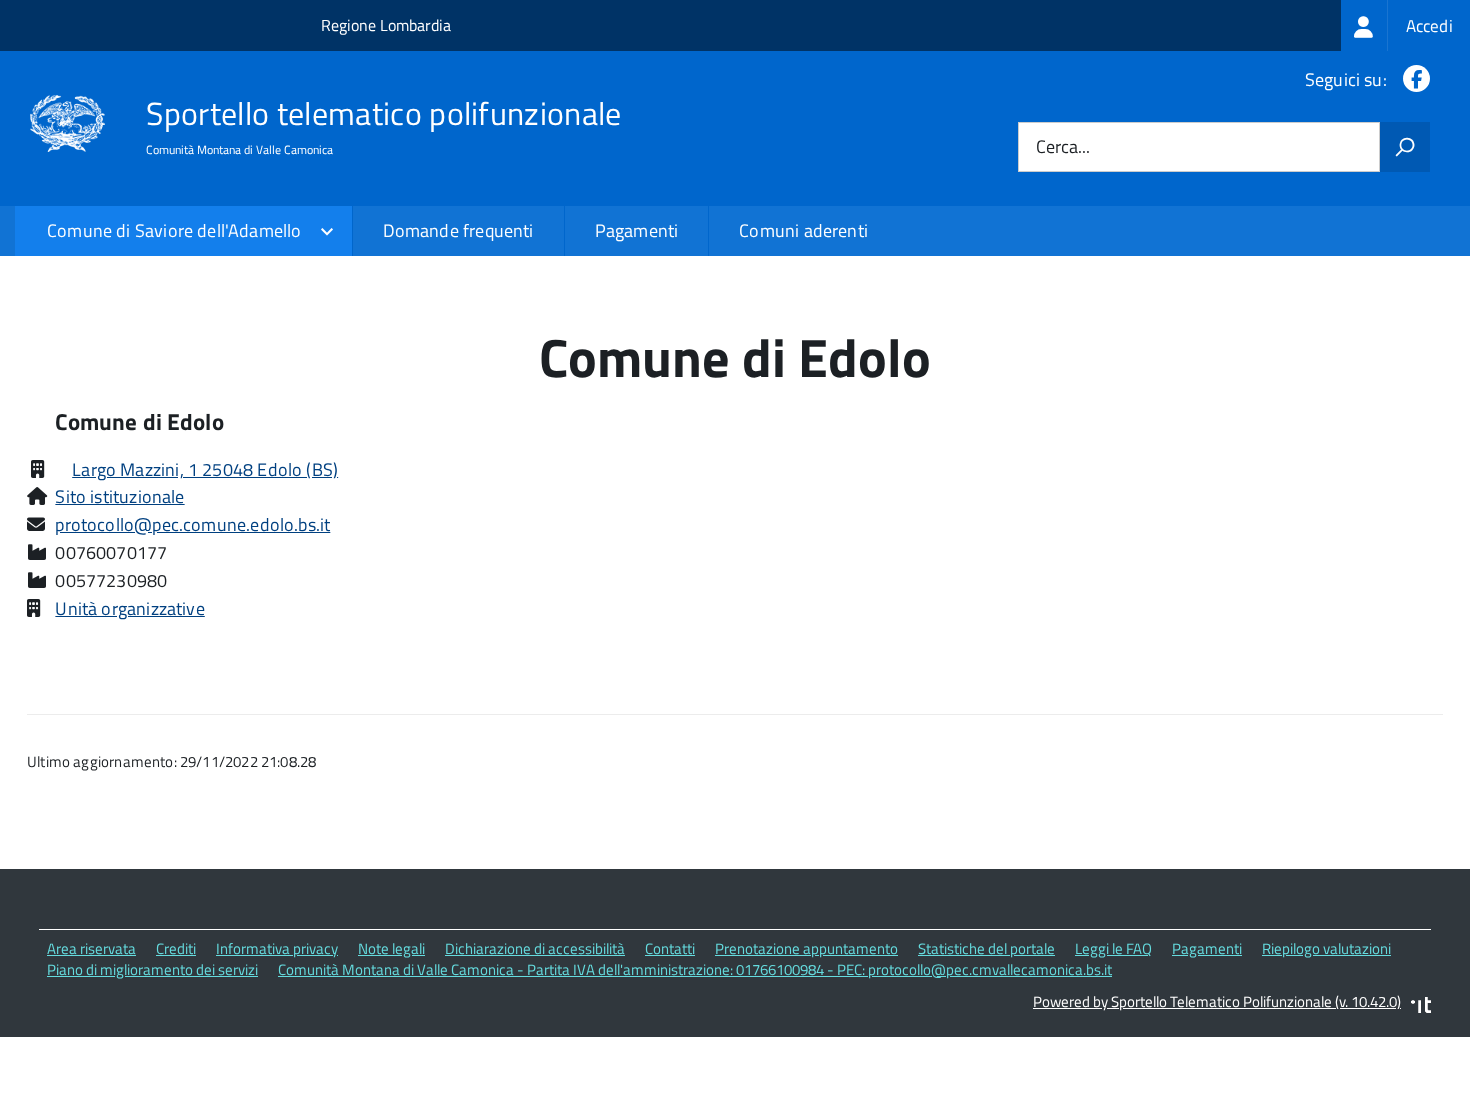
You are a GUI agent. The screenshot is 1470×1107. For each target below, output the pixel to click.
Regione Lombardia (386, 25)
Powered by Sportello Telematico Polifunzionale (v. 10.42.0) (1217, 1001)
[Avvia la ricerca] (1405, 147)
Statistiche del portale (986, 948)
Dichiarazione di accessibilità (535, 948)
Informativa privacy (277, 948)
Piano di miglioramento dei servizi (152, 969)
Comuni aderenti (803, 230)
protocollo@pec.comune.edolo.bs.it (192, 524)
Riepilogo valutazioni (1326, 948)
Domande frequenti (458, 230)
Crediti (176, 948)
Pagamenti (637, 230)
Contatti (670, 948)
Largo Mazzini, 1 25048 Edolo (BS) (205, 469)
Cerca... (1063, 147)
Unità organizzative (129, 608)
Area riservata (91, 948)
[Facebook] (1412, 79)
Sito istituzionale (119, 496)
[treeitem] (1405, 25)
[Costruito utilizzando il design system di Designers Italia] (1421, 1007)
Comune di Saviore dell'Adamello (174, 230)
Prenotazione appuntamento (806, 948)
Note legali (391, 948)
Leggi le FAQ (1113, 948)
